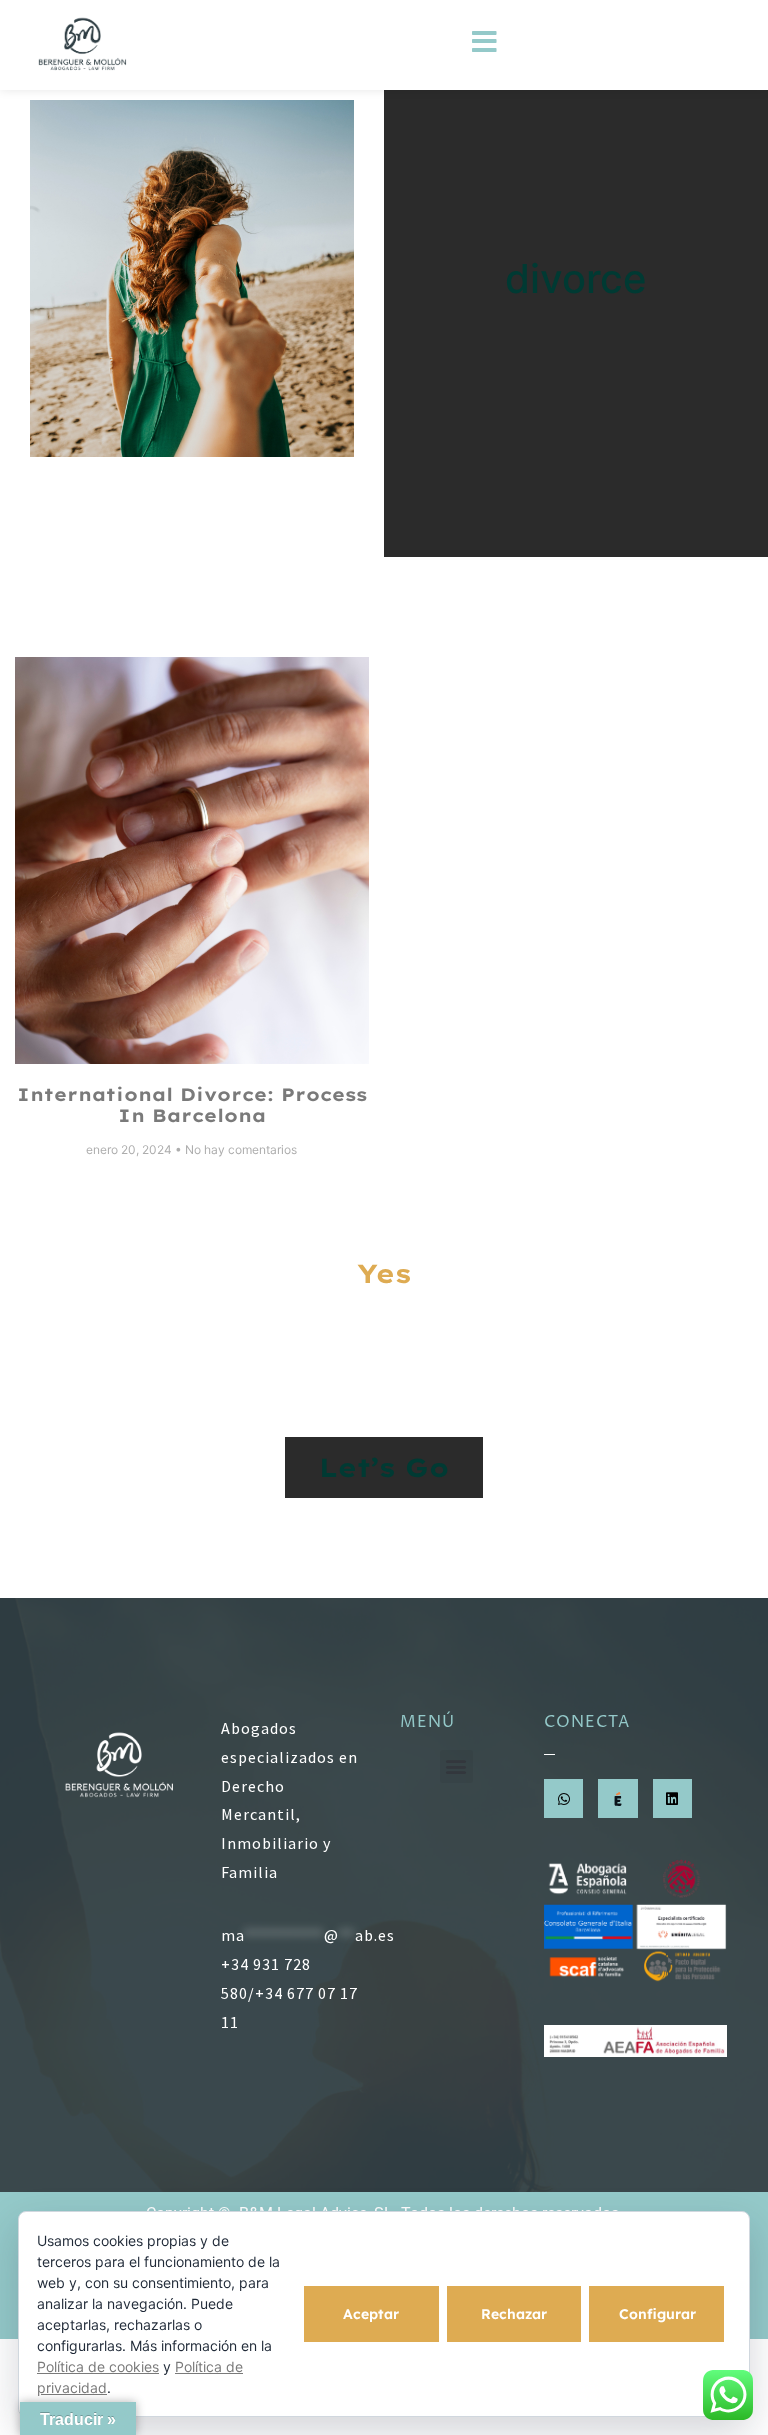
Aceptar (371, 2314)
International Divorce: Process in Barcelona (192, 1105)
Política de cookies (98, 2366)
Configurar (657, 2314)
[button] (456, 1766)
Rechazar (514, 2314)
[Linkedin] (672, 1798)
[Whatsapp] (563, 1798)
